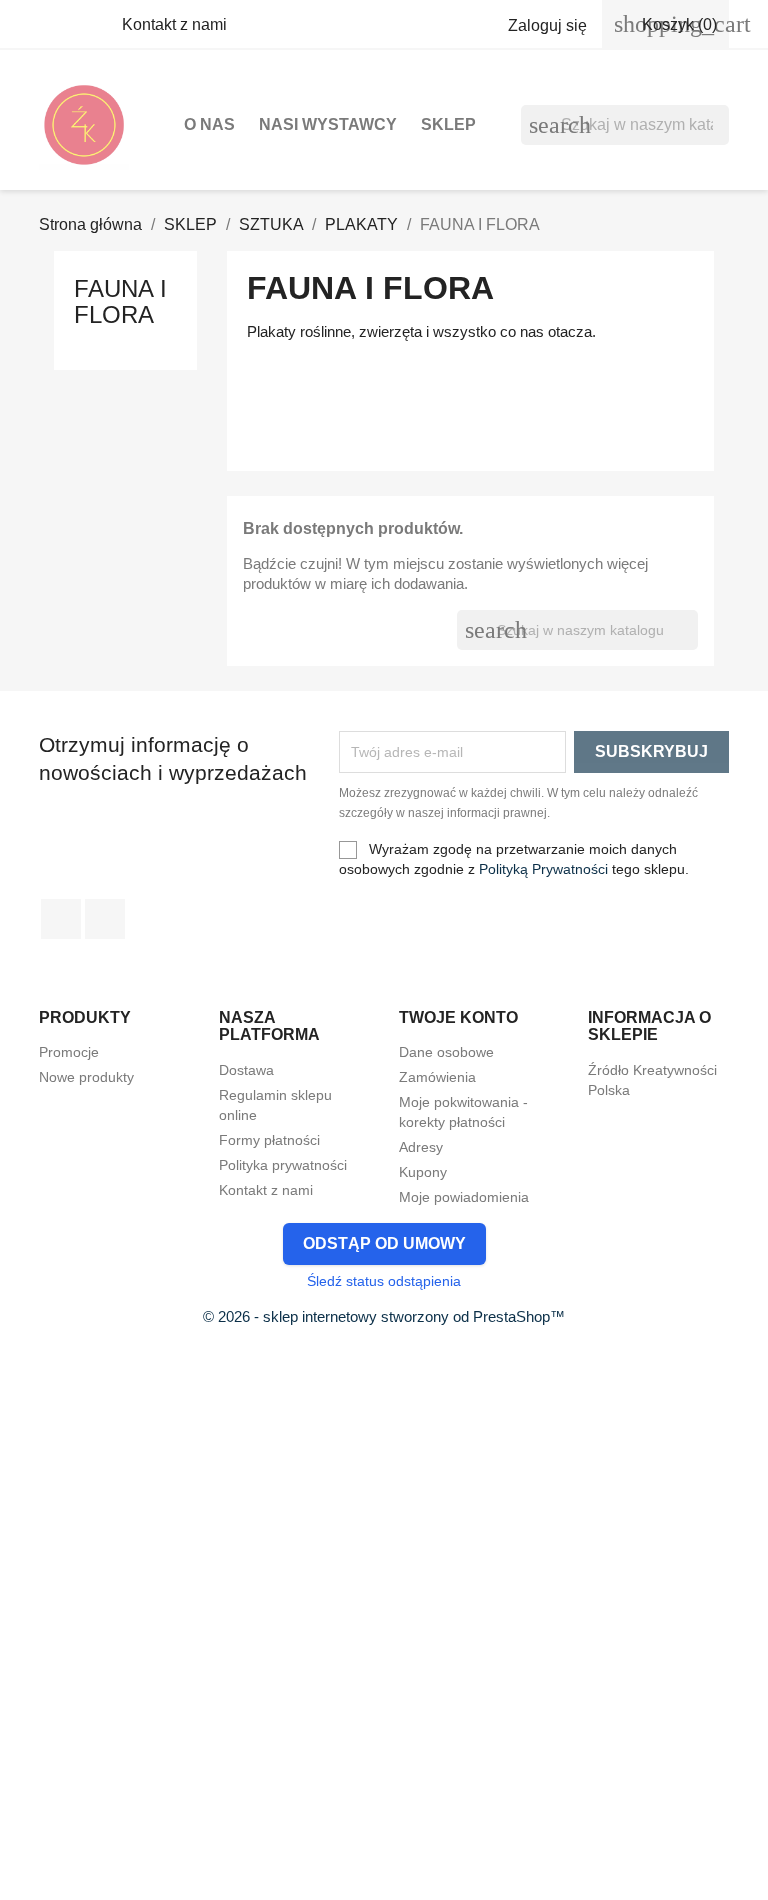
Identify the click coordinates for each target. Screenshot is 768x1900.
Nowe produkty (86, 1077)
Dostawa (246, 1070)
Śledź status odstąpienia (384, 1281)
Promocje (69, 1052)
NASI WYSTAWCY (328, 124)
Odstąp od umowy (384, 1243)
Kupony (423, 1172)
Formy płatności (269, 1140)
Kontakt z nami (174, 24)
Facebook (61, 919)
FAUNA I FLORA (120, 301)
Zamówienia (437, 1077)
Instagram (105, 919)
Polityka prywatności (283, 1165)
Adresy (421, 1147)
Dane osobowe (446, 1052)
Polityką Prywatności (543, 869)
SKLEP (448, 124)
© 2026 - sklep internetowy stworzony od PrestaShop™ (384, 1316)
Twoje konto (458, 1017)
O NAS (209, 124)
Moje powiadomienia (464, 1197)
